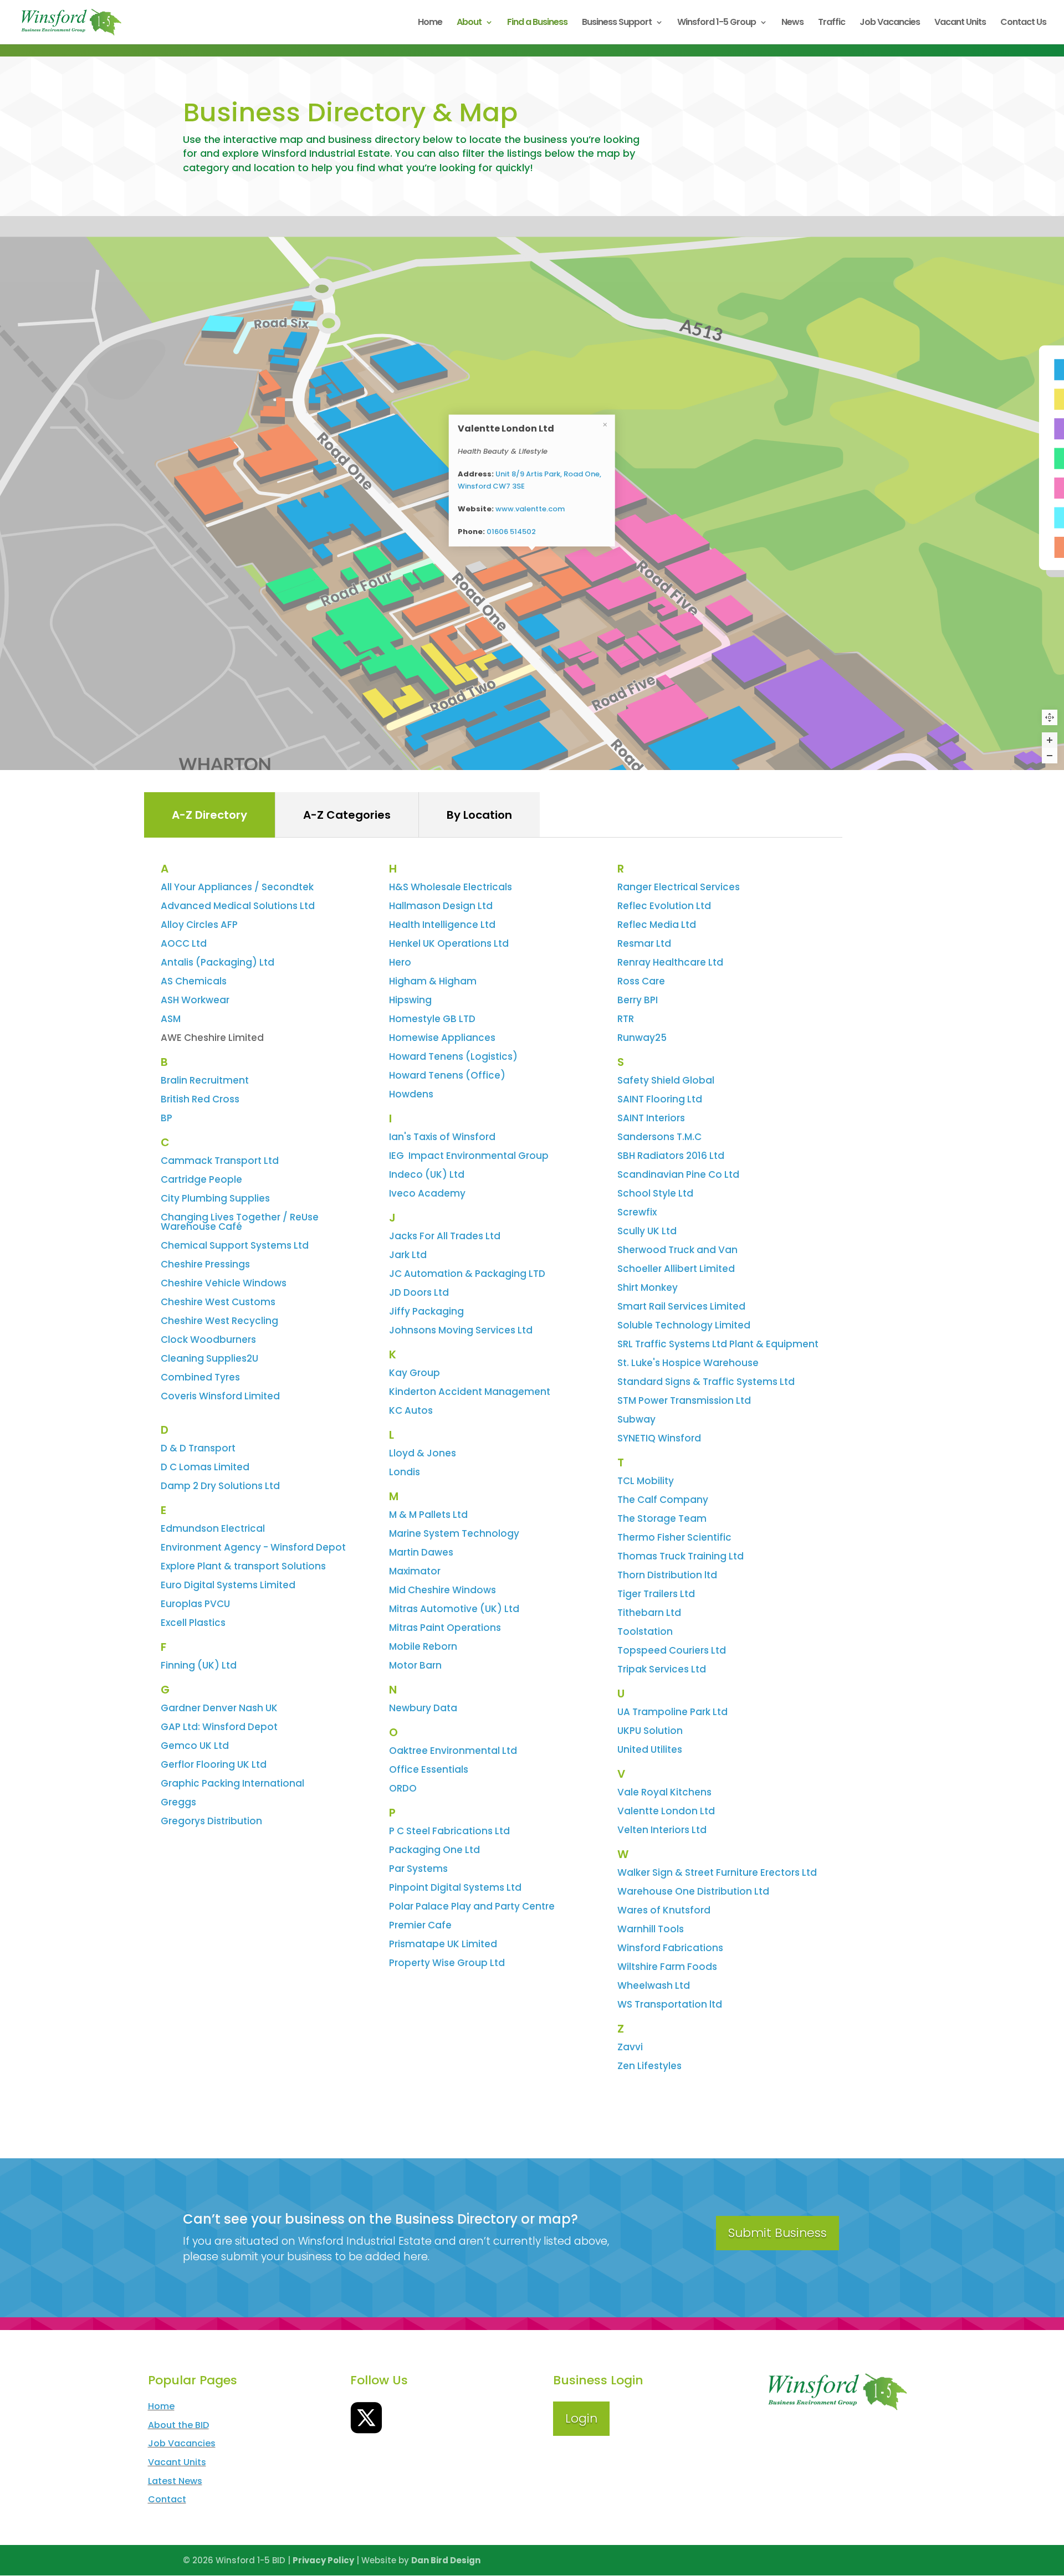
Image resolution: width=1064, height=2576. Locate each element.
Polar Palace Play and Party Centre (472, 1906)
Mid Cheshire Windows (443, 1590)
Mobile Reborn (423, 1646)
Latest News (175, 2481)
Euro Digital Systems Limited (228, 1585)
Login (581, 2418)
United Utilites (650, 1749)
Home (430, 23)
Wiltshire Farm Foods (667, 1967)
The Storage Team (662, 1518)
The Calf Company (663, 1500)
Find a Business (537, 23)
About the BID (178, 2425)
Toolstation (645, 1631)
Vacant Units (960, 23)
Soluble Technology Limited (684, 1325)
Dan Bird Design (446, 2560)
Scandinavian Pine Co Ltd (678, 1174)
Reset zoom (1050, 717)
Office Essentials (429, 1769)
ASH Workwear (195, 1000)
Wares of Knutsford (664, 1910)
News (792, 23)
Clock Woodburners (208, 1340)
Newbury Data (423, 1708)
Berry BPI (638, 1000)
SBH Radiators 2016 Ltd (671, 1156)
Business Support (617, 23)
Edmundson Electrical (213, 1528)
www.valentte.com (530, 509)
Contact (167, 2499)
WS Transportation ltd (670, 2004)
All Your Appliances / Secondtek (237, 887)
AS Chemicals (194, 981)
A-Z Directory (209, 815)
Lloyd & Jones (423, 1453)
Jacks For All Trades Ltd (445, 1236)
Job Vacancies (890, 23)
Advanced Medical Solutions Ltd (238, 906)
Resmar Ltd (644, 943)
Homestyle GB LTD (432, 1019)
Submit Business (777, 2233)
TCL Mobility (646, 1481)
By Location (479, 815)
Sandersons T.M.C (659, 1137)
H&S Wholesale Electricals (451, 887)
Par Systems (418, 1869)
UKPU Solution (650, 1731)
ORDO (403, 1788)
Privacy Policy (323, 2560)
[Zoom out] (1050, 756)
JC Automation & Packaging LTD (467, 1274)
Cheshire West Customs (218, 1302)
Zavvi (630, 2047)
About (469, 23)
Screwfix (637, 1212)
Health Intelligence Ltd (442, 925)
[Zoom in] (1050, 740)
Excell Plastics (193, 1623)
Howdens (411, 1094)
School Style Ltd (655, 1193)
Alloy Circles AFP (199, 925)
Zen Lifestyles (649, 2066)
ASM (171, 1019)
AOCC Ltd (184, 943)
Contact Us (1023, 23)
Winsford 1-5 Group (717, 23)
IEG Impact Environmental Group (469, 1156)
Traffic (832, 23)
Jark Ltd (408, 1255)
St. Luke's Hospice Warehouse (688, 1363)
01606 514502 (511, 532)
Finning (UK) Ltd (199, 1665)
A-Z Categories (347, 815)
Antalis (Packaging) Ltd (218, 962)
